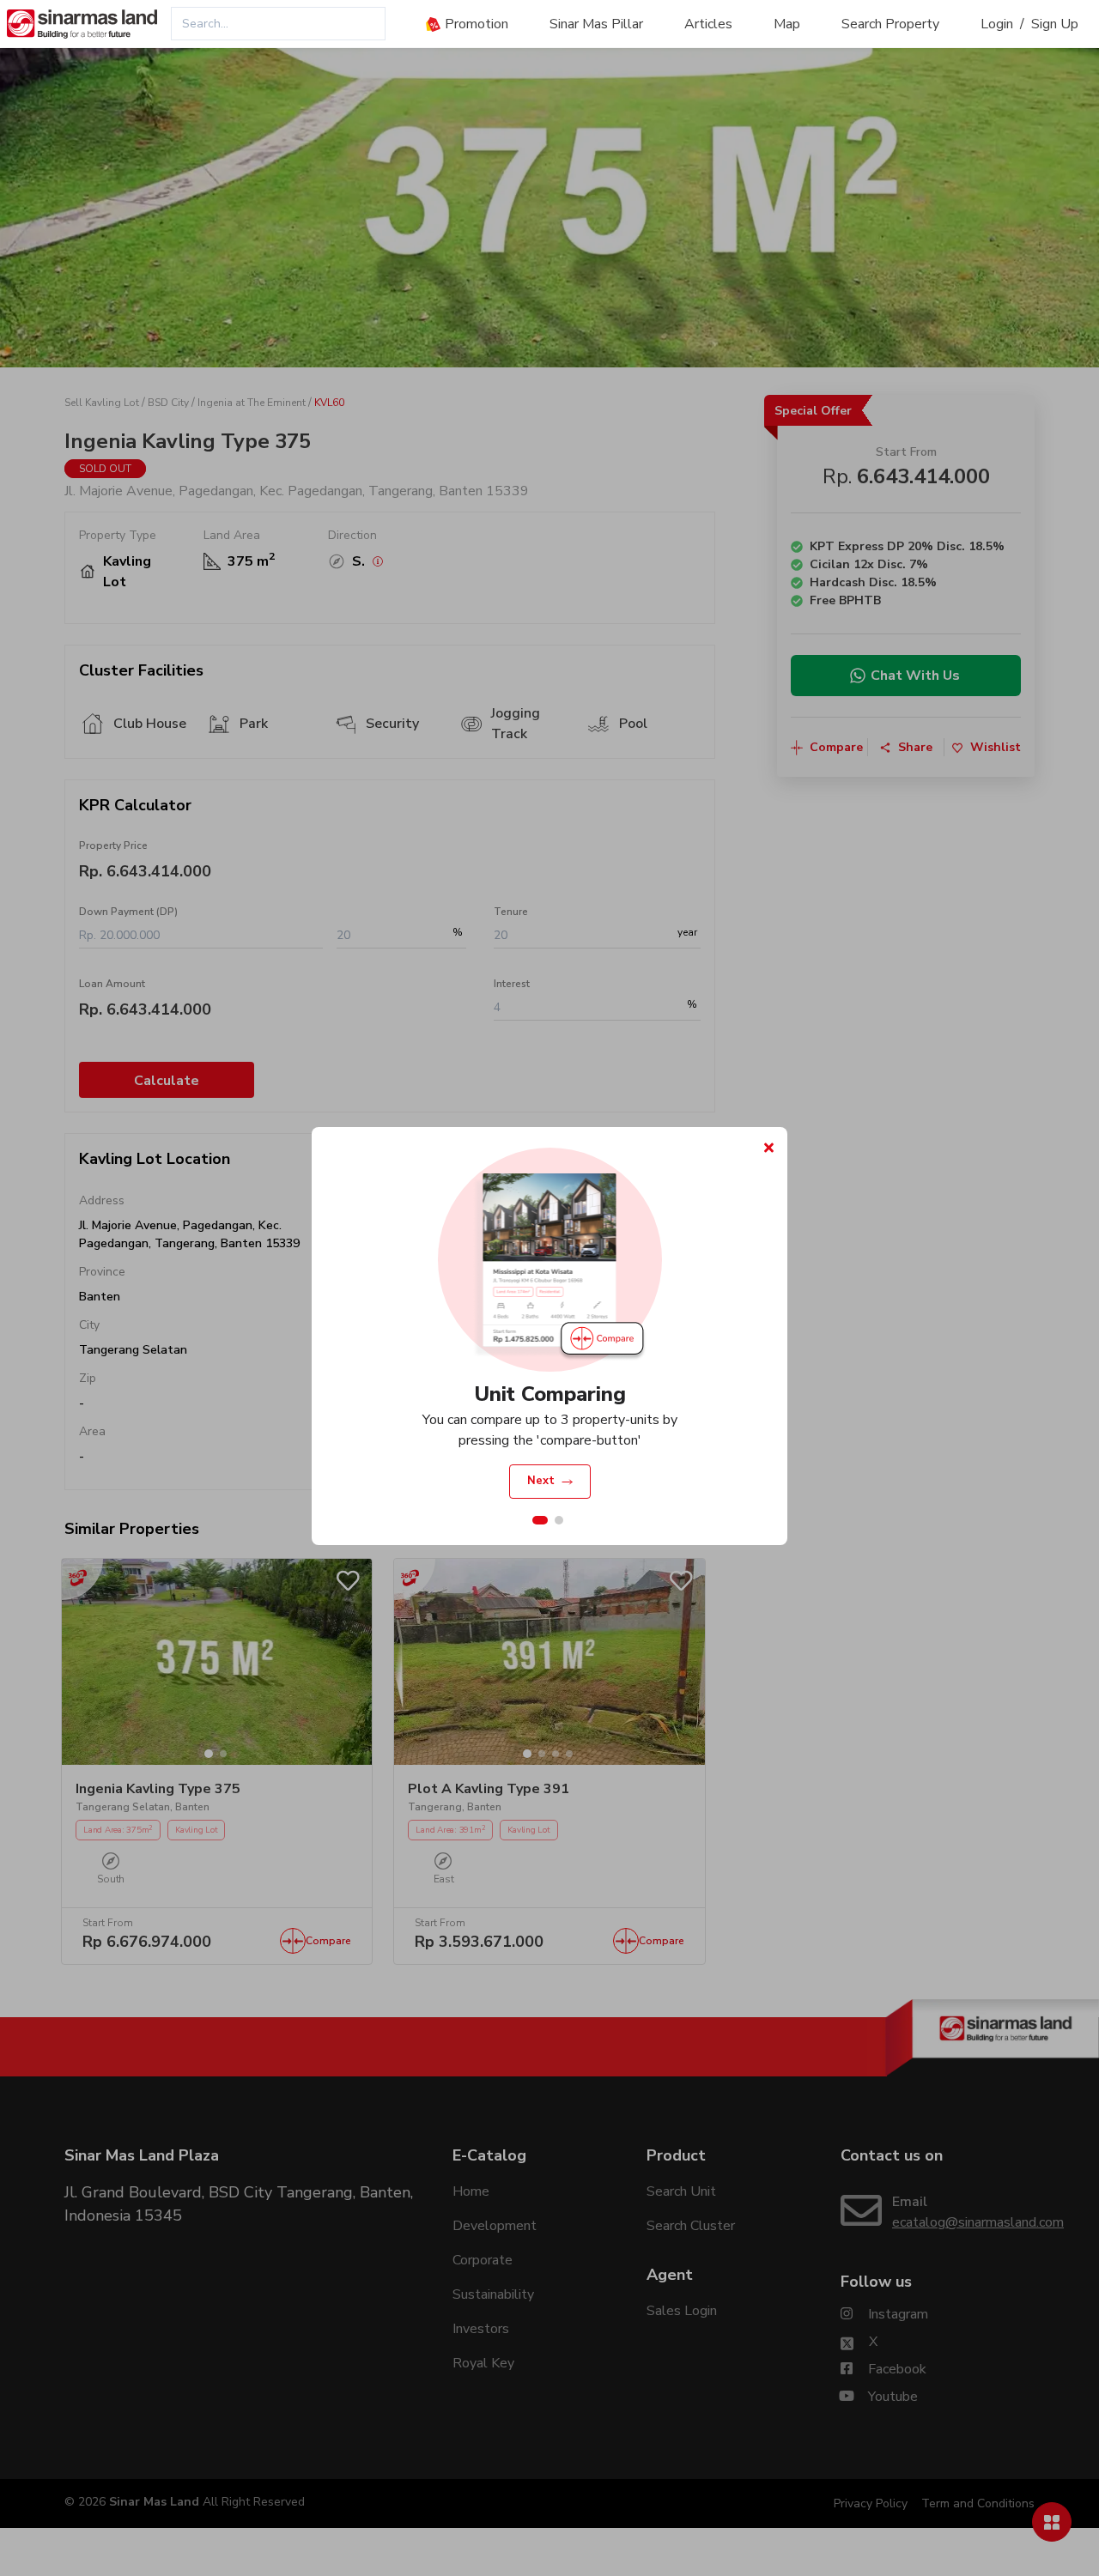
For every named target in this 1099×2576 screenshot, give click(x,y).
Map (787, 24)
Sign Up (1055, 24)
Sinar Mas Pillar (596, 24)
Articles (708, 24)
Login (997, 24)
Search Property (890, 24)
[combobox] (278, 24)
